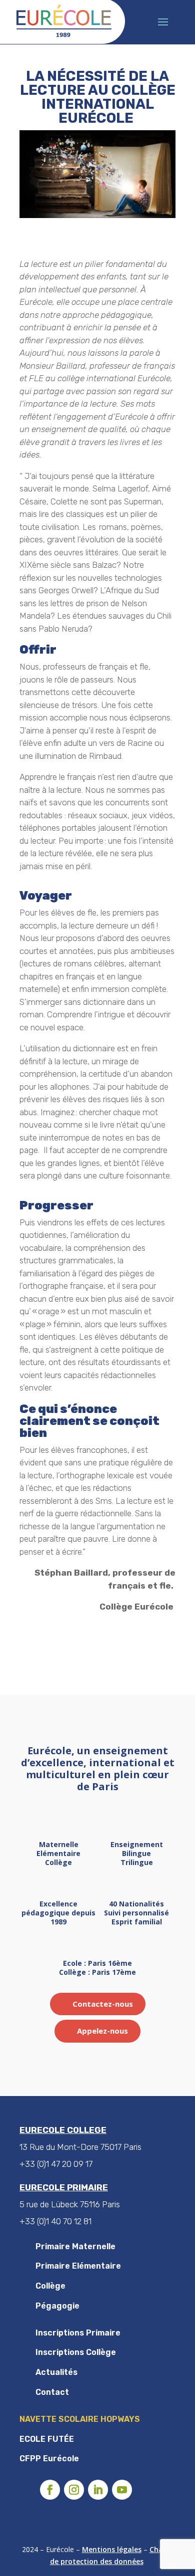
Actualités (56, 2372)
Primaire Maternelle (75, 2246)
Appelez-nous (102, 2031)
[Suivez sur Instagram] (74, 2490)
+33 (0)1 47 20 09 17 (56, 2164)
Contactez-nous (103, 2004)
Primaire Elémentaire (78, 2266)
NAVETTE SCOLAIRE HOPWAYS (80, 2419)
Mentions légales (112, 2549)
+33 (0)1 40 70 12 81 (55, 2221)
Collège (50, 2286)
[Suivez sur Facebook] (50, 2490)
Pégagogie (57, 2306)
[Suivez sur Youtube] (122, 2490)
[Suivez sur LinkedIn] (98, 2490)
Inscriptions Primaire (78, 2333)
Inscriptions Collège (76, 2352)
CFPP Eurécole (49, 2459)
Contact (52, 2392)
